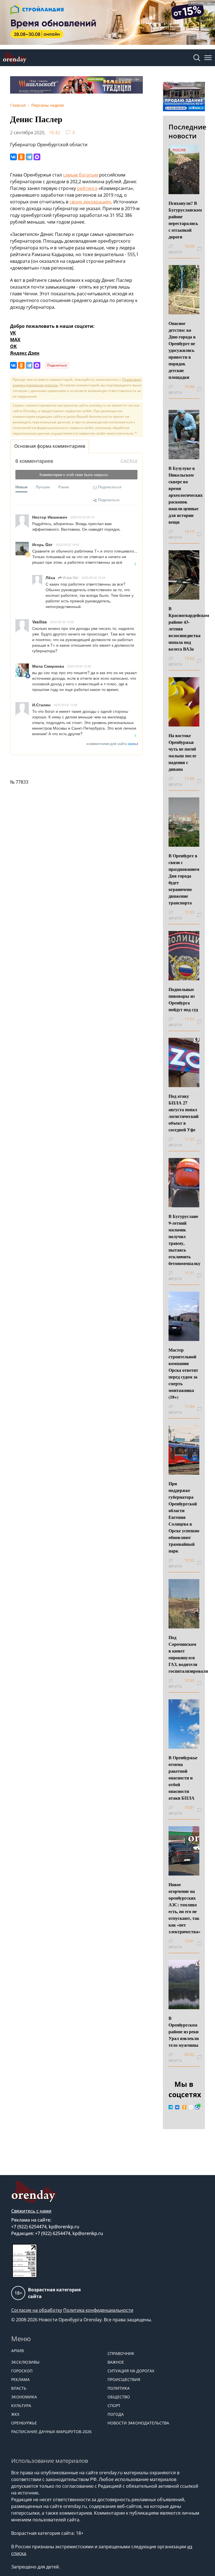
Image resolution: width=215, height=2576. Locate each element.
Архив (17, 2351)
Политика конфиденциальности (98, 2310)
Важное (116, 2362)
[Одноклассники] (21, 157)
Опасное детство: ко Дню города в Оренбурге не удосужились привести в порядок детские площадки (182, 350)
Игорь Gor (70, 577)
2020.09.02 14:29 (62, 622)
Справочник (121, 2353)
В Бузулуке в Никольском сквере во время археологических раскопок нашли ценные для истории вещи (186, 495)
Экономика (24, 2397)
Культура (21, 2406)
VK (13, 333)
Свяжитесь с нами (31, 2211)
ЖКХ (15, 2414)
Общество (119, 2397)
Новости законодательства (138, 2423)
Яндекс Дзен (25, 353)
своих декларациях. (91, 202)
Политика (119, 2388)
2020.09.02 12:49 (66, 705)
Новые (21, 487)
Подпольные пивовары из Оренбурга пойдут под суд (183, 999)
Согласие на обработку (37, 2310)
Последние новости (187, 131)
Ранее (64, 487)
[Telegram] (29, 157)
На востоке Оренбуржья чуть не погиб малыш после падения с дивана (182, 752)
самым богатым (80, 175)
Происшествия (124, 2379)
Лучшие (43, 487)
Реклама (20, 2379)
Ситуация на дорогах (131, 2371)
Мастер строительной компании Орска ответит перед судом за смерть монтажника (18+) (183, 1373)
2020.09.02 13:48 (79, 666)
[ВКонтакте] (13, 157)
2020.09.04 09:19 (82, 517)
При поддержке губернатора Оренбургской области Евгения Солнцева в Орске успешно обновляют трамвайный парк (184, 1517)
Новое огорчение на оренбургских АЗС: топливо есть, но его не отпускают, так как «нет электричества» (184, 1908)
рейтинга (87, 188)
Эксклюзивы (25, 2362)
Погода (116, 2414)
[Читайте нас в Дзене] (191, 2107)
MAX (15, 340)
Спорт (114, 2406)
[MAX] (37, 157)
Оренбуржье (24, 2423)
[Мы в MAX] (197, 2107)
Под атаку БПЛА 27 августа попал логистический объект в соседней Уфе (184, 1113)
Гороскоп (22, 2371)
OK (13, 346)
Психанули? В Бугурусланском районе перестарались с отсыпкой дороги (185, 220)
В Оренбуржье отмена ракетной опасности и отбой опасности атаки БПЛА (183, 1778)
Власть (19, 2388)
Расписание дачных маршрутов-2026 (51, 2432)
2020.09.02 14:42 (67, 544)
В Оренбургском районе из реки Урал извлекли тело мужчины (184, 2031)
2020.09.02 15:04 (94, 577)
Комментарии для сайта (112, 744)
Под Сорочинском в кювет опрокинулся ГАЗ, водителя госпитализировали (188, 1654)
